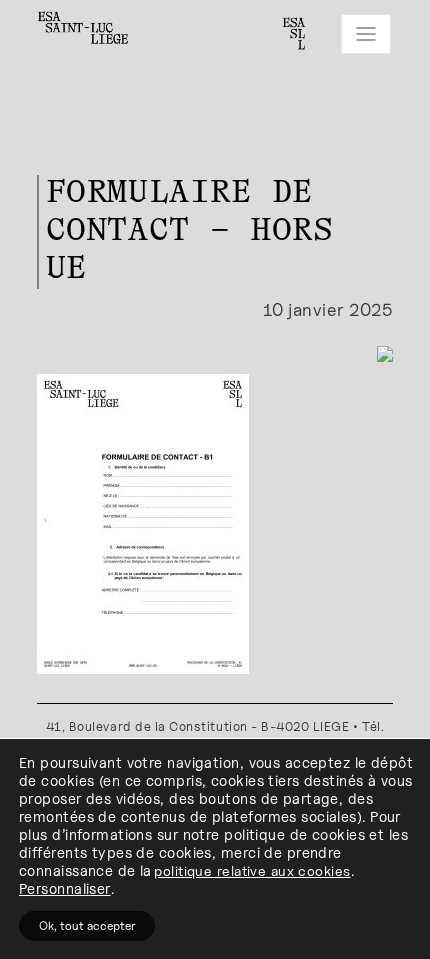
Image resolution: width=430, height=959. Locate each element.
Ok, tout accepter (87, 925)
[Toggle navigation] (366, 34)
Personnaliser (65, 888)
